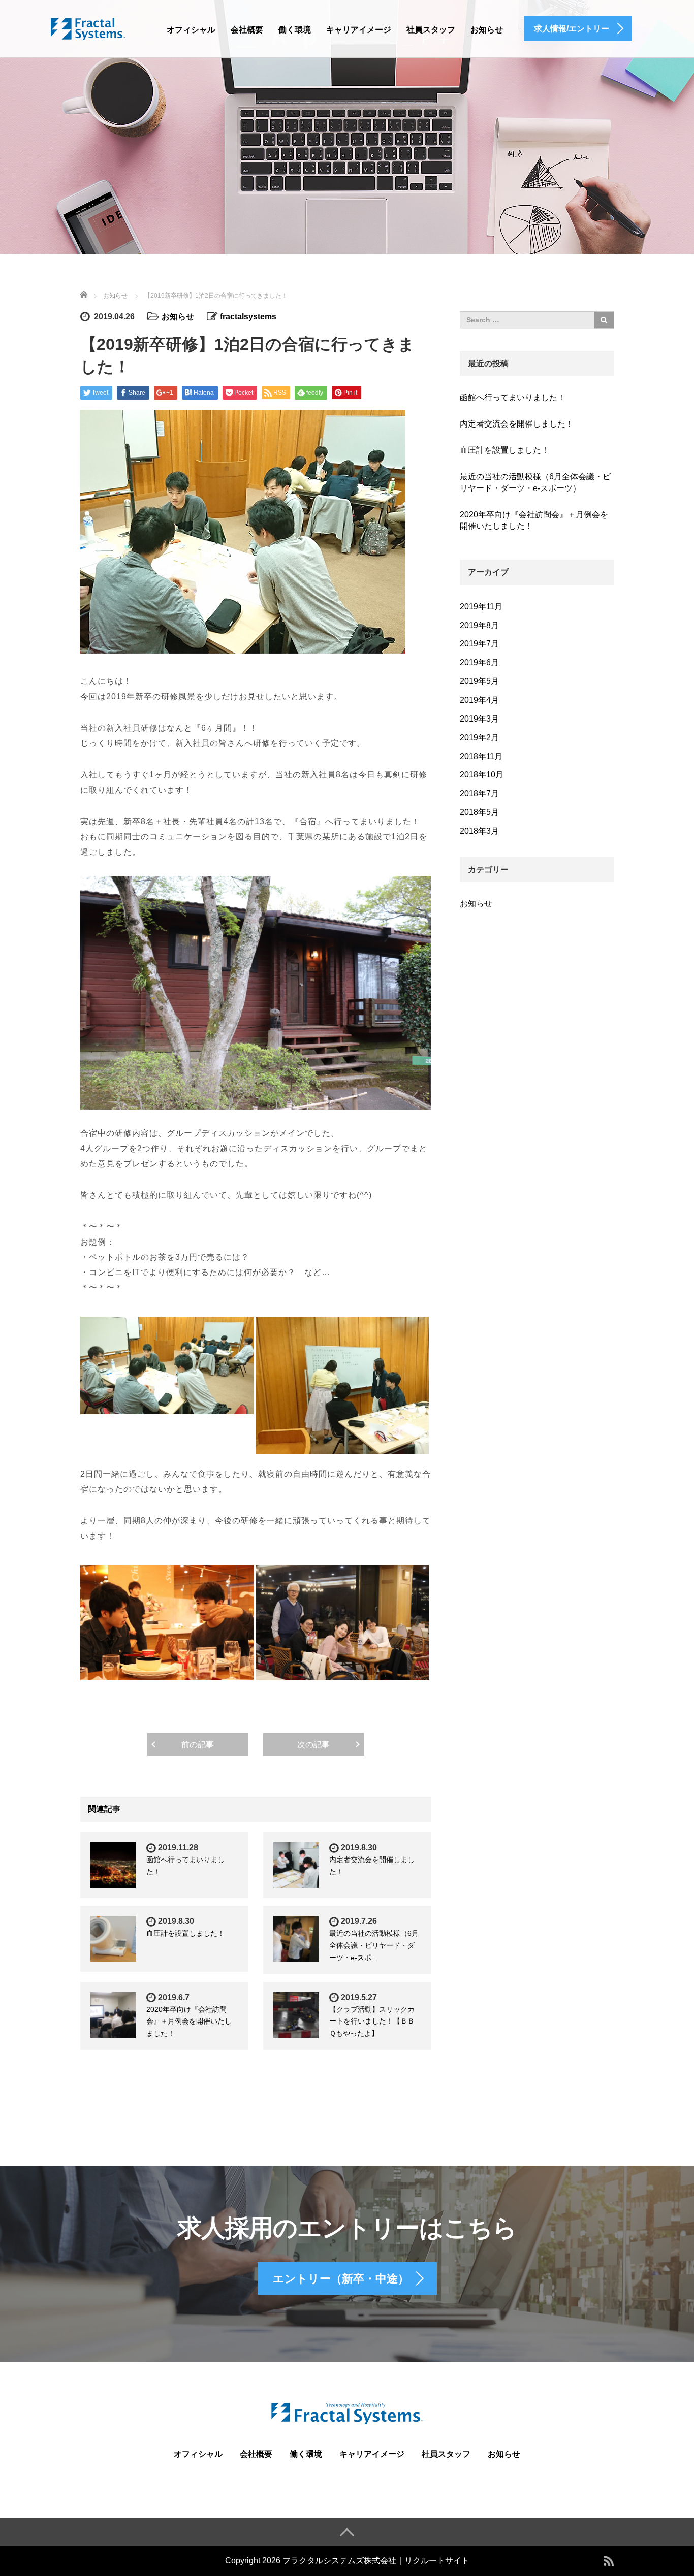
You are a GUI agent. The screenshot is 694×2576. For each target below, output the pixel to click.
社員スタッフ (431, 30)
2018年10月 (482, 775)
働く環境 (295, 30)
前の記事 (198, 1744)
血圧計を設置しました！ (185, 1933)
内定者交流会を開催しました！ (517, 424)
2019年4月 (479, 700)
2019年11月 (481, 607)
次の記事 (313, 1744)
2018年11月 (481, 756)
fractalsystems (248, 317)
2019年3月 (479, 719)
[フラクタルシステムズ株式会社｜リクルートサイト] (88, 27)
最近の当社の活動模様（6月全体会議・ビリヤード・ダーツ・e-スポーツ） (535, 482)
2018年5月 (479, 812)
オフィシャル (191, 30)
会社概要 (247, 30)
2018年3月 (479, 831)
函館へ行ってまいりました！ (513, 397)
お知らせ (487, 30)
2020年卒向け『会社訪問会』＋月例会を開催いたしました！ (189, 2021)
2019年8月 (479, 625)
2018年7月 (479, 793)
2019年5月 (479, 681)
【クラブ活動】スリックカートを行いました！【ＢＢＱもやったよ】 (372, 2021)
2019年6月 (479, 662)
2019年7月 (479, 644)
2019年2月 (479, 738)
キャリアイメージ (359, 30)
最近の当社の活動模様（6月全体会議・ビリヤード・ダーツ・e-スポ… (374, 1945)
